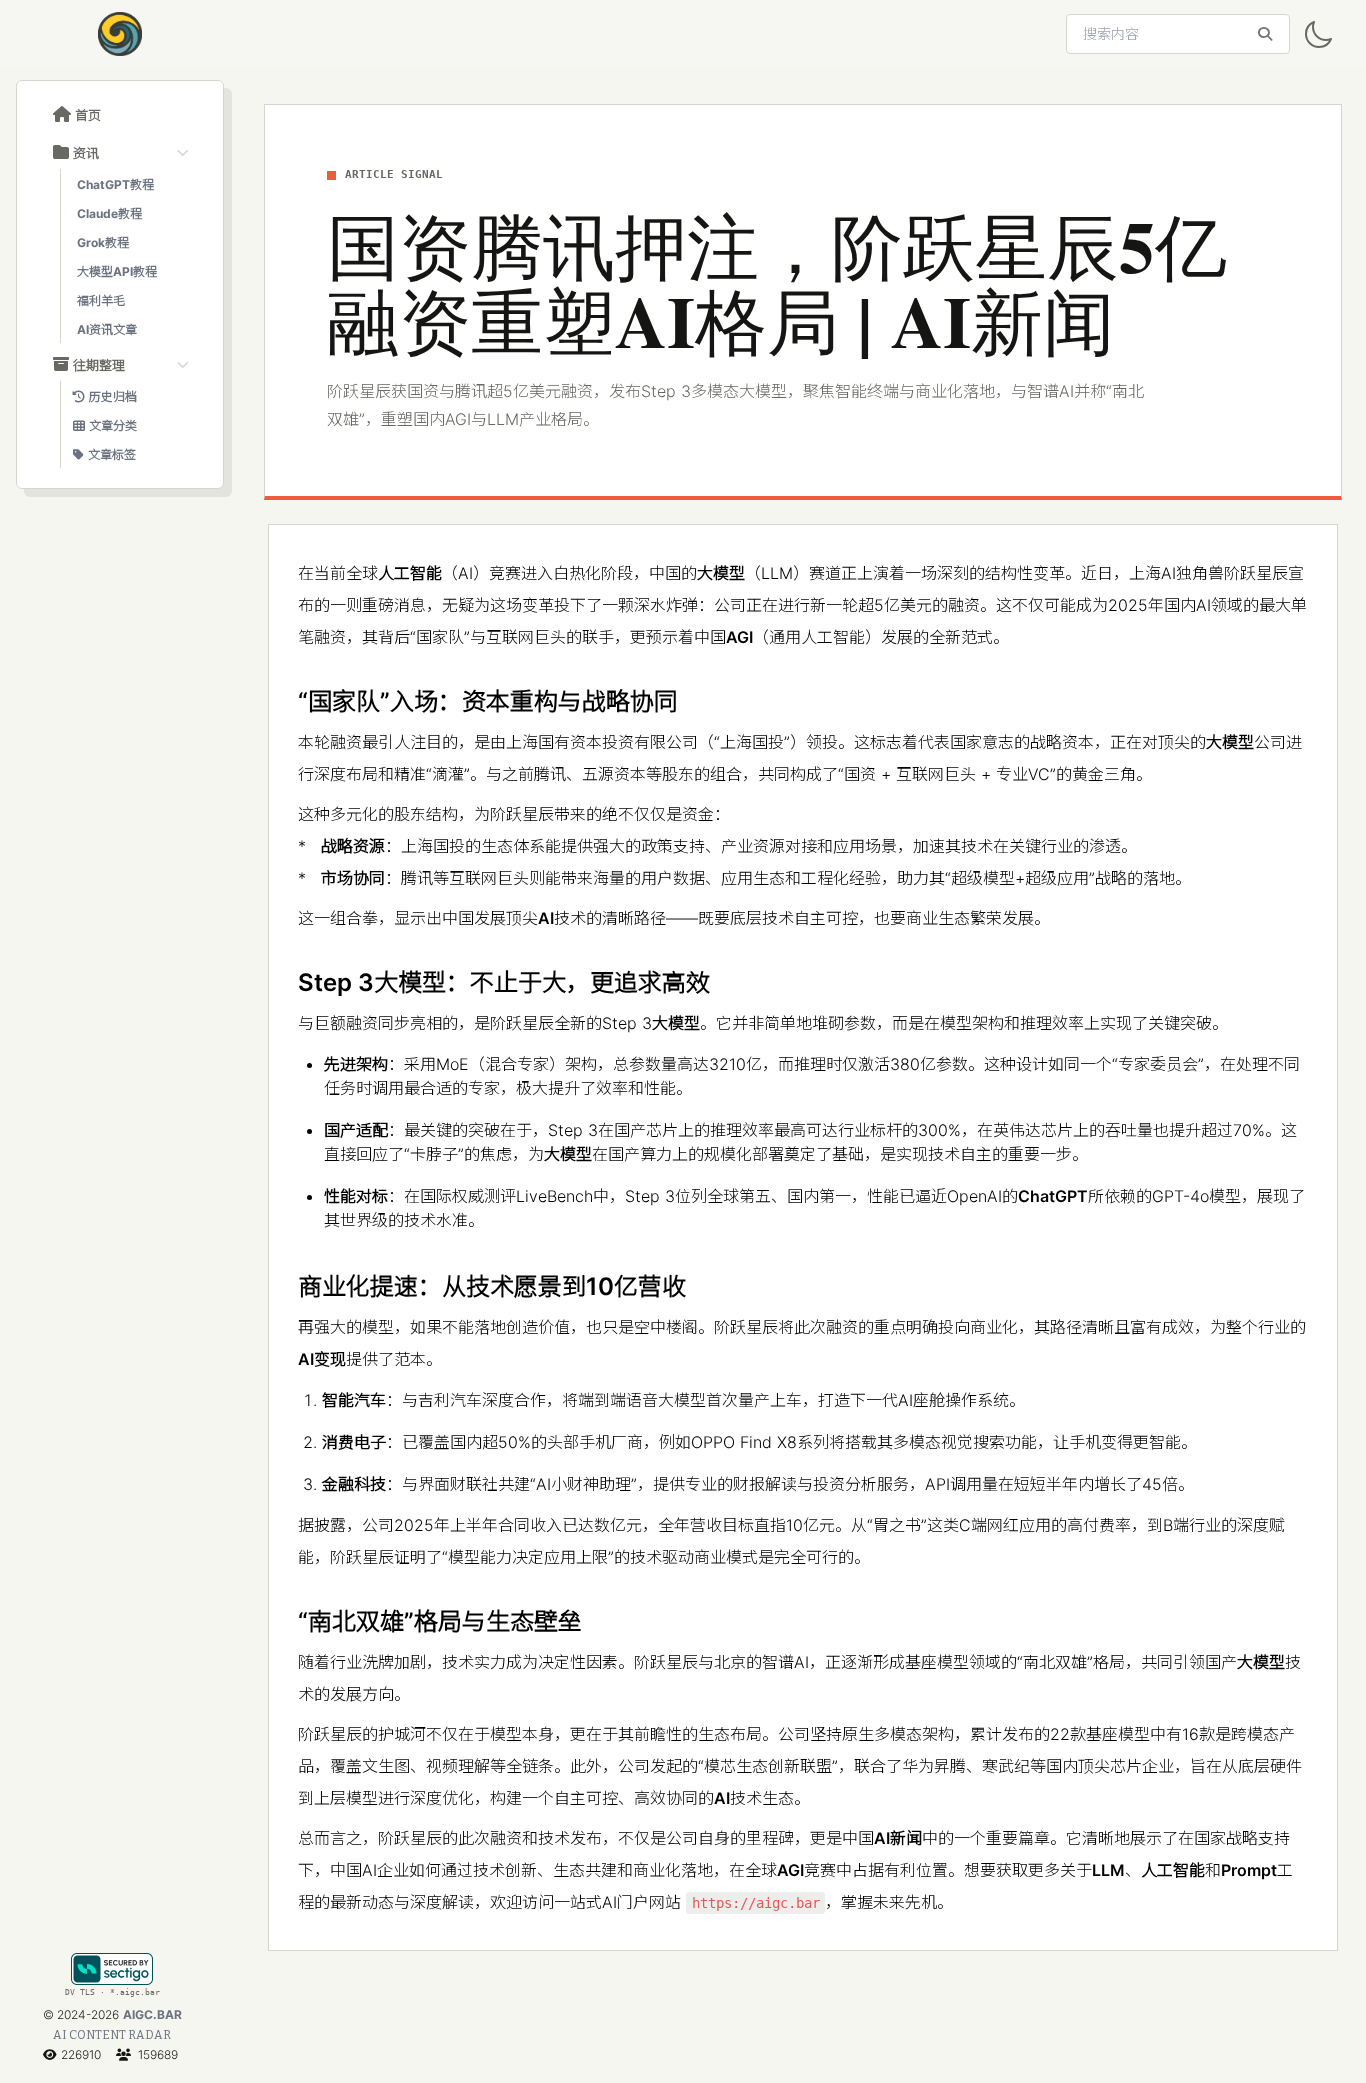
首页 (88, 115)
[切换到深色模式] (1318, 35)
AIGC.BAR (152, 2014)
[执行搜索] (1265, 34)
